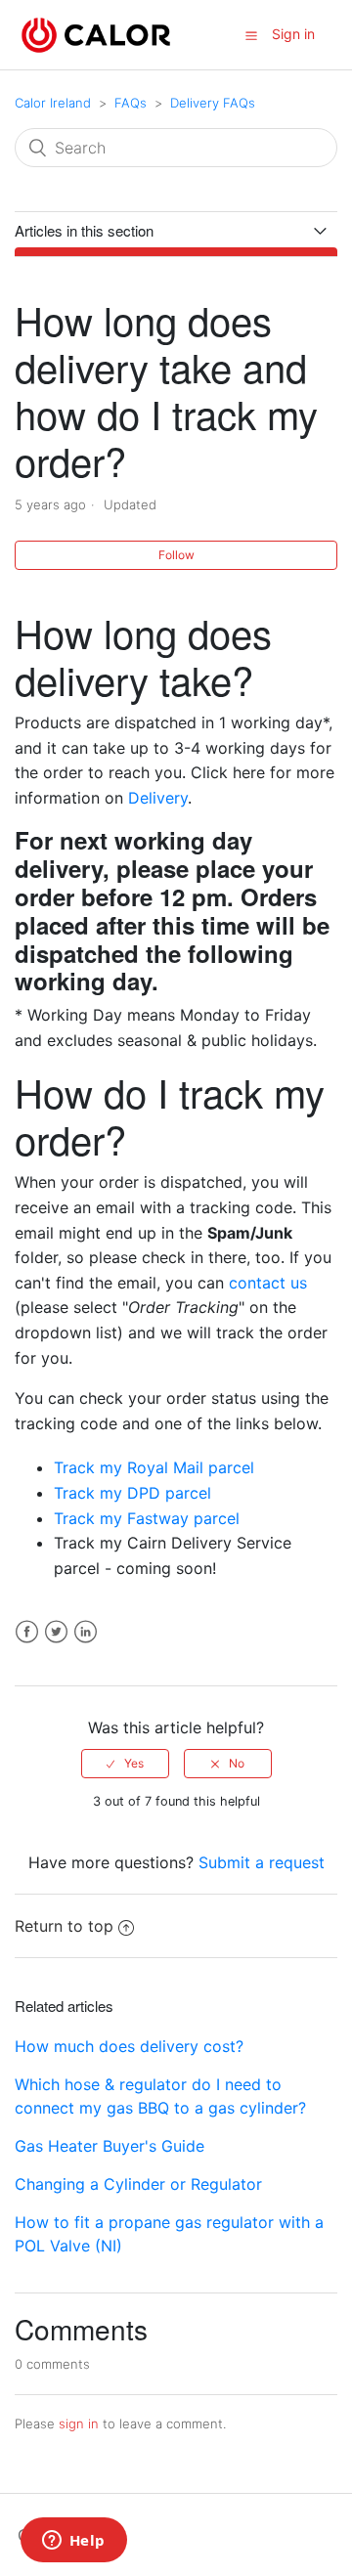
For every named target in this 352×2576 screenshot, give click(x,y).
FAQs (131, 103)
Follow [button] (176, 555)
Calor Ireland (53, 103)
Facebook (27, 1632)
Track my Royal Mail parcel (154, 1467)
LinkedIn (86, 1632)
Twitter (56, 1632)
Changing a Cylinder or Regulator (138, 2184)
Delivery (158, 798)
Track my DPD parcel (132, 1493)
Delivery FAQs (213, 103)
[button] (251, 35)
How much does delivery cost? (129, 2046)
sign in (79, 2423)
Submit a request (262, 1862)
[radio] (125, 1764)
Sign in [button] (293, 34)
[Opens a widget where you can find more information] (73, 2542)
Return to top (64, 1926)
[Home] (96, 33)
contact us (268, 1283)
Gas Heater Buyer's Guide (110, 2146)
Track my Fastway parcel (147, 1518)
